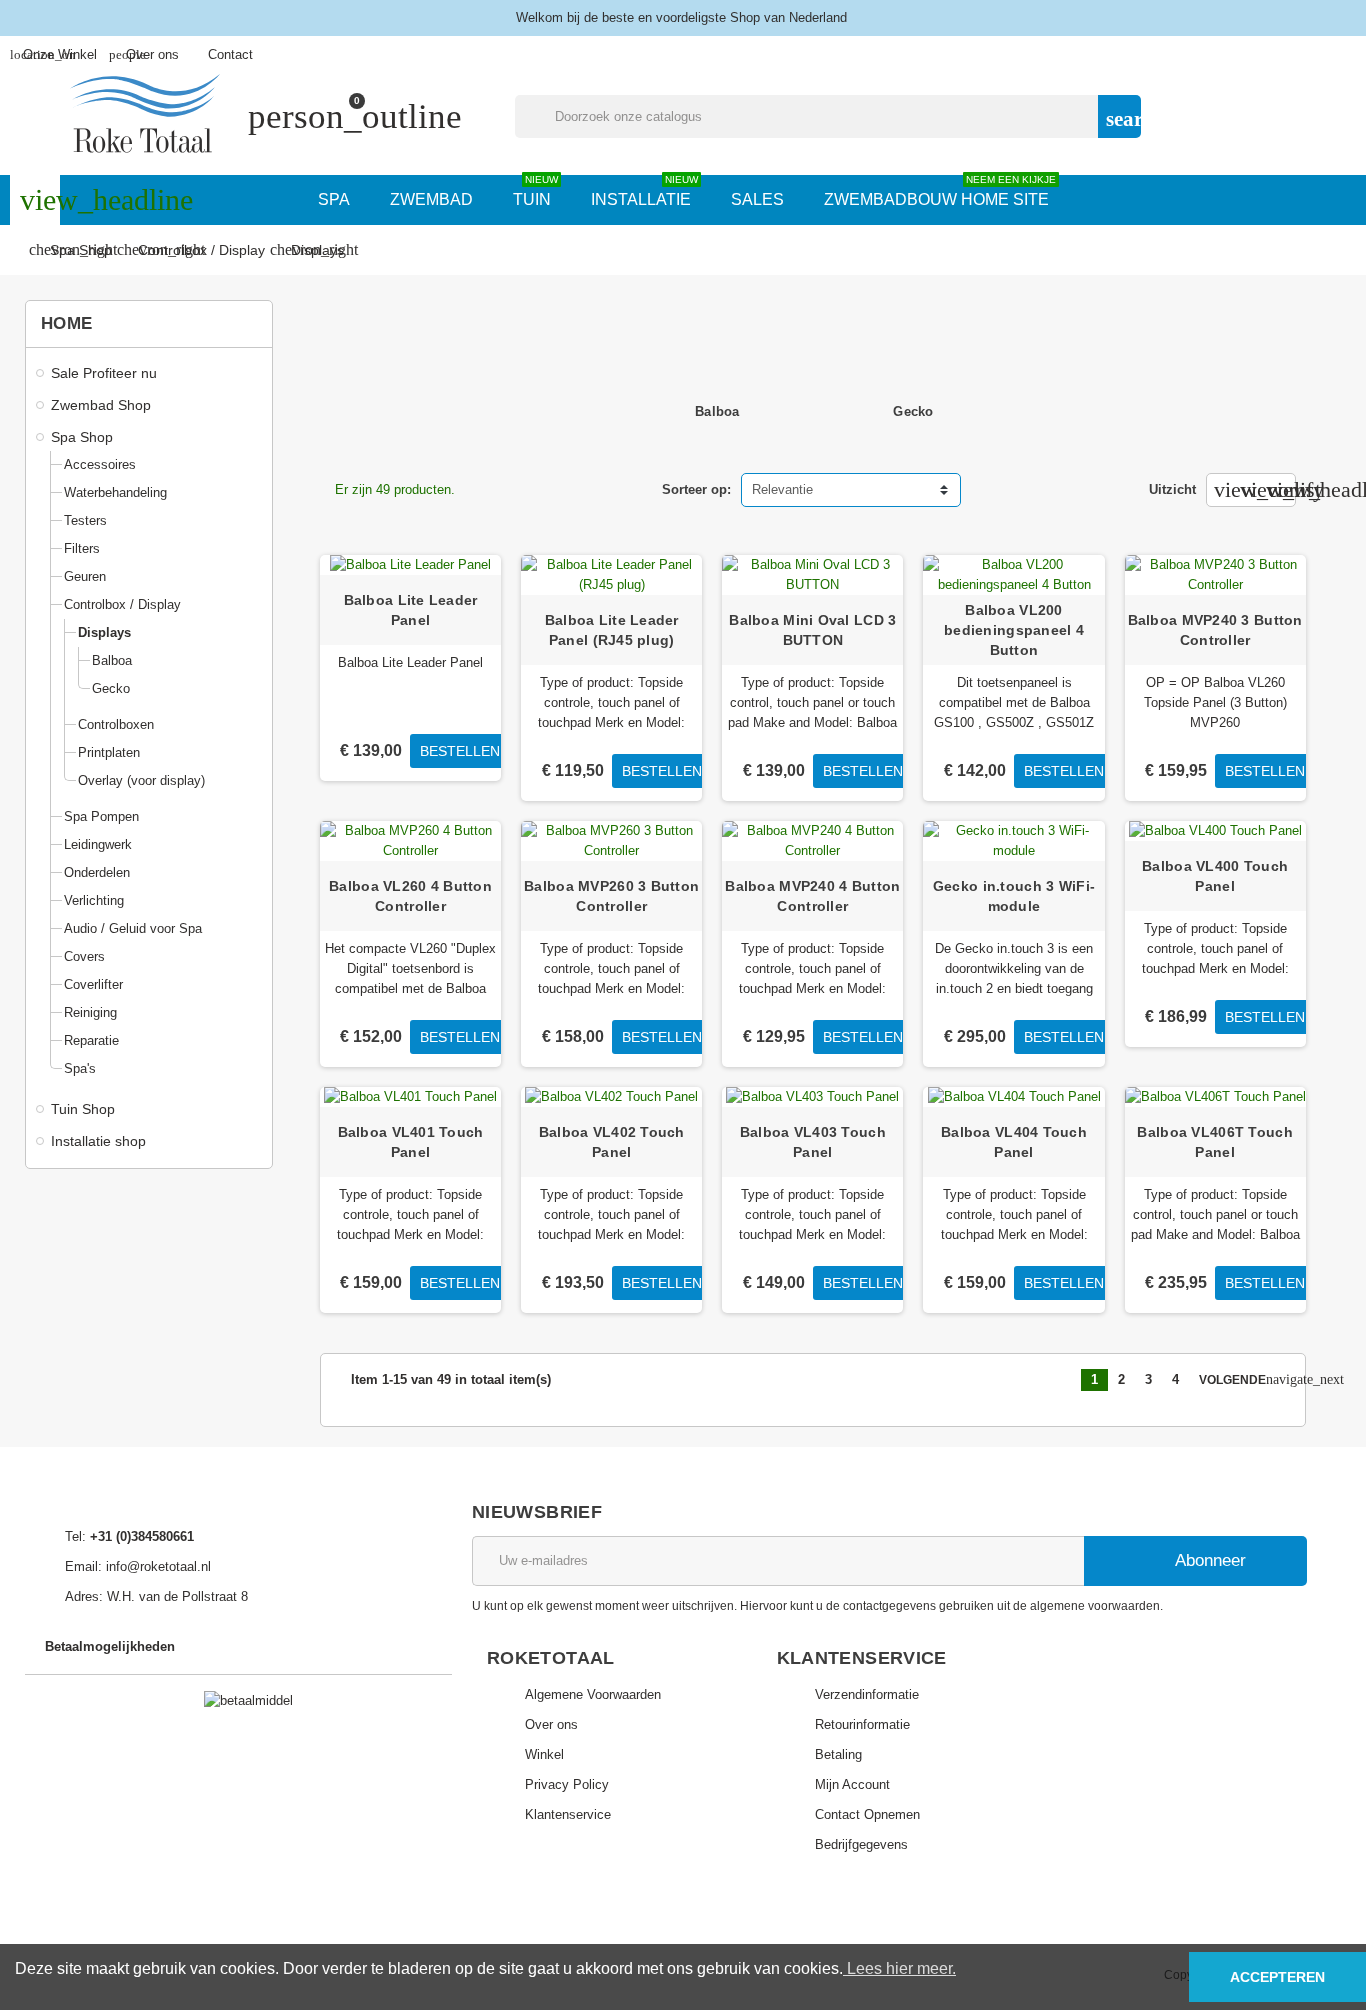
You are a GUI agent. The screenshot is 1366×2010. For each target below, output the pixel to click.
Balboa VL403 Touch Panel (813, 1142)
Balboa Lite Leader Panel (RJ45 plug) (612, 630)
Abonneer (1208, 1560)
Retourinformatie (862, 1724)
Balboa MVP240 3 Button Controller (1215, 630)
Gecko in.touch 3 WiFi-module (1014, 896)
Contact (230, 54)
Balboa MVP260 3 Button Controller (611, 896)
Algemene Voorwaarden (593, 1694)
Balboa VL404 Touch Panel (1014, 1142)
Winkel (544, 1754)
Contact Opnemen (867, 1814)
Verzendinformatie (867, 1694)
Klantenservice (568, 1814)
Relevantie (782, 489)
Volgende (1239, 1379)
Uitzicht (1172, 489)
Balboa (717, 411)
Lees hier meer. (899, 1968)
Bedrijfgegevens (861, 1844)
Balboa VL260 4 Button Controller (410, 896)
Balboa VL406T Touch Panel (1214, 1142)
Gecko (913, 411)
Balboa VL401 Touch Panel (411, 1142)
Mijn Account (852, 1784)
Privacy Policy (567, 1784)
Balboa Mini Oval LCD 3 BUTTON (812, 630)
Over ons (144, 54)
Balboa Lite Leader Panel (411, 610)
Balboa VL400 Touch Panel (1215, 876)
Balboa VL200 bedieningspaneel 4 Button (1014, 630)
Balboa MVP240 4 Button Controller (812, 896)
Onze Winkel (53, 54)
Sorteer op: (696, 489)
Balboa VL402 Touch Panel (612, 1142)
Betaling (838, 1754)
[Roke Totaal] (145, 115)
